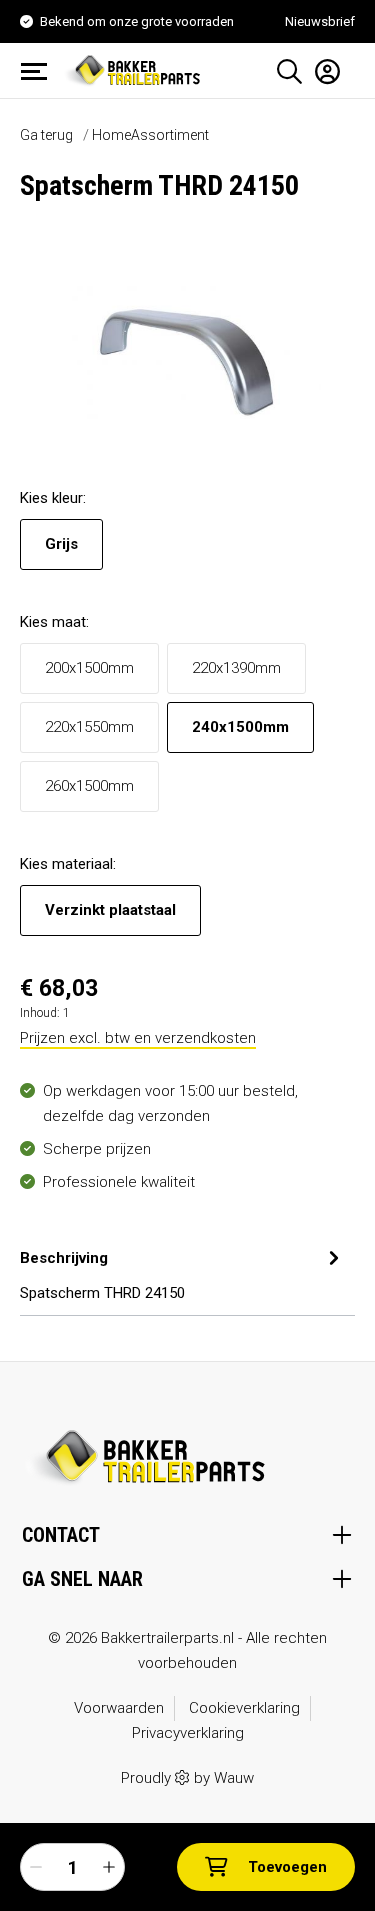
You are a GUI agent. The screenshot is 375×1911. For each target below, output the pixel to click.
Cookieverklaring (244, 1708)
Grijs (61, 544)
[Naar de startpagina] (135, 69)
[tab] (182, 1273)
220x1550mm (89, 727)
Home (111, 135)
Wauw (234, 1778)
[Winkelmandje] (348, 64)
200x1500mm (89, 668)
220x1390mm (236, 668)
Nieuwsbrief (320, 21)
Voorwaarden (119, 1708)
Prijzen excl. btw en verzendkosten (138, 1038)
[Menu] (40, 71)
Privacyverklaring (188, 1733)
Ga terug (46, 135)
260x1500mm (89, 786)
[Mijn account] (321, 71)
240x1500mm (240, 727)
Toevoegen (287, 1867)
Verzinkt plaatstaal (110, 910)
